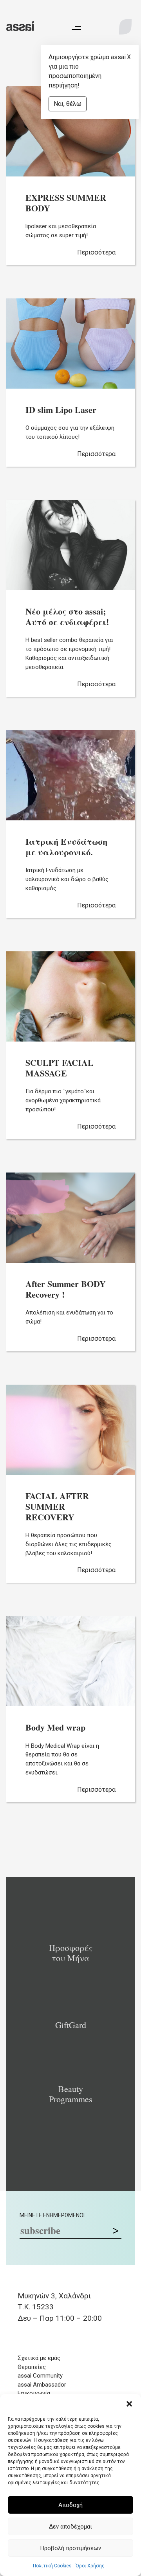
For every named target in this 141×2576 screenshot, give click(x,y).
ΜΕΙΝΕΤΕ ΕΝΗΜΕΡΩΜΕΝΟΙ (52, 2215)
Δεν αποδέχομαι (70, 2527)
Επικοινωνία (34, 2393)
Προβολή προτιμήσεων (70, 2548)
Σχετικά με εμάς (39, 2358)
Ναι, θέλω (68, 104)
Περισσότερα (96, 252)
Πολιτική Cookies (52, 2566)
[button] (129, 2404)
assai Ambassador (42, 2385)
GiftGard (71, 2025)
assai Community (40, 2376)
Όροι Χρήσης (90, 2566)
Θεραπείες (32, 2367)
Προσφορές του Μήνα (71, 1953)
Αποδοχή (70, 2505)
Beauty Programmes (71, 2094)
